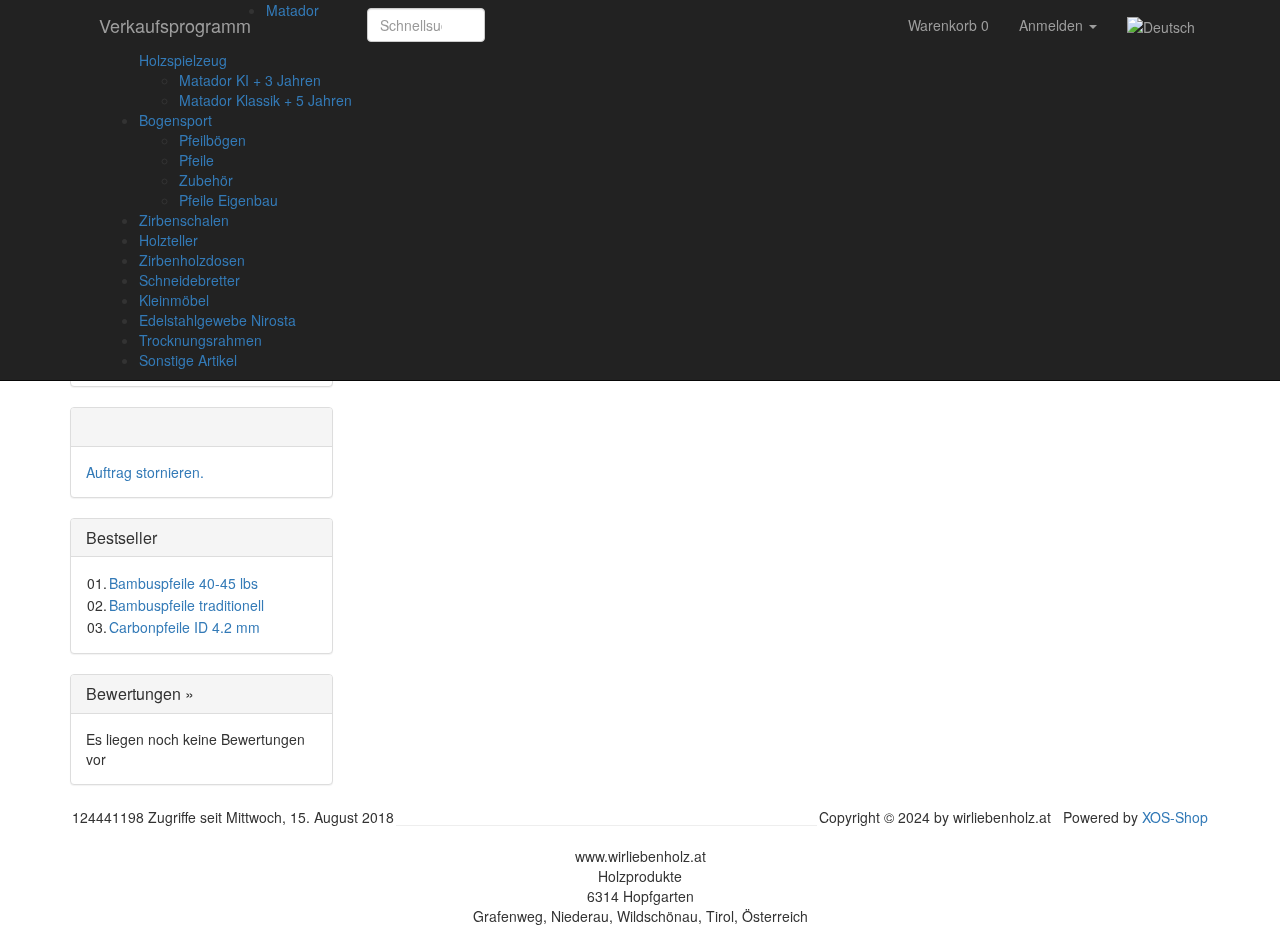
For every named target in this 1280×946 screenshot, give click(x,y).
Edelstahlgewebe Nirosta (217, 320)
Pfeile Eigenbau (228, 200)
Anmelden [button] (1053, 25)
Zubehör (206, 180)
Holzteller (168, 240)
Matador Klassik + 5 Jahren (265, 100)
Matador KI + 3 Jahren (250, 80)
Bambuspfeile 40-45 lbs (183, 583)
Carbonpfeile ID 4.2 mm (184, 627)
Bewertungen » (140, 693)
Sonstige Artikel (188, 360)
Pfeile (196, 160)
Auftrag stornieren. (145, 472)
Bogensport (175, 120)
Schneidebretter (189, 280)
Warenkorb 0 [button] (948, 25)
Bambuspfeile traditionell (186, 605)
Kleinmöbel (174, 300)
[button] (507, 25)
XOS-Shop (1175, 817)
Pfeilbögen (212, 140)
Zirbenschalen (184, 220)
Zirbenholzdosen (192, 260)
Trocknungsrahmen (200, 340)
